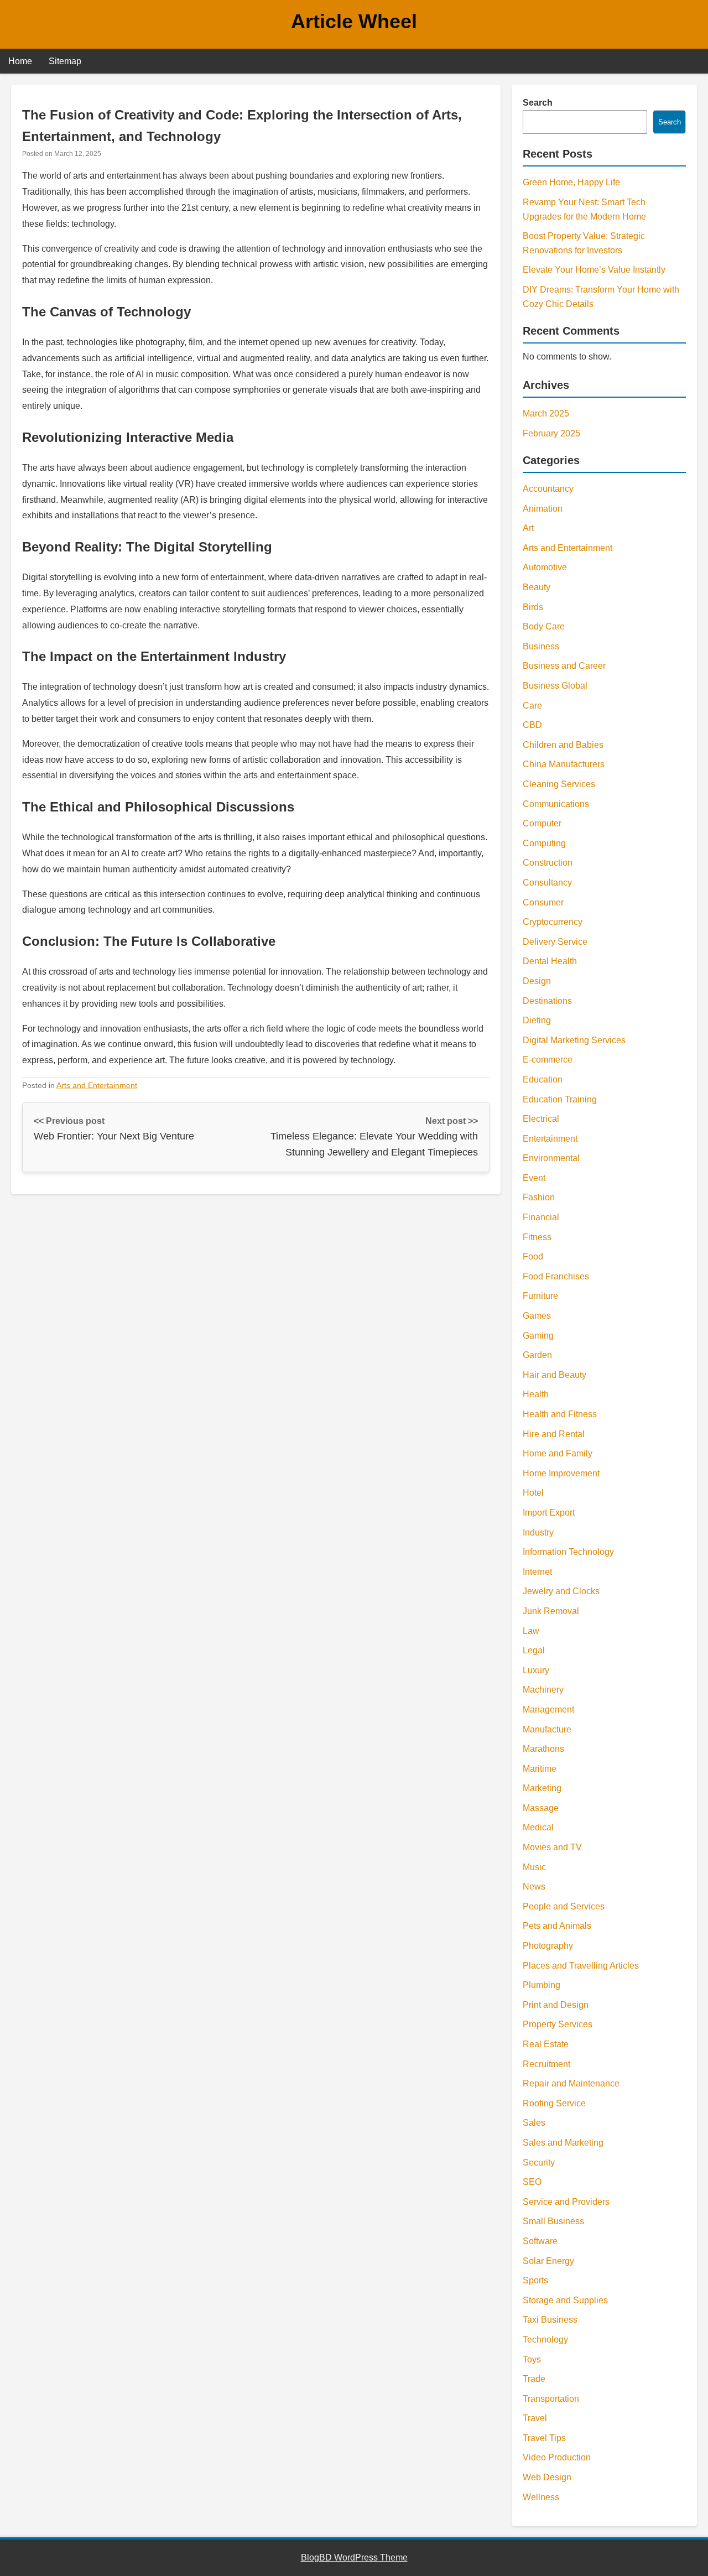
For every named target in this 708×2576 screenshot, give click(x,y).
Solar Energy (548, 2261)
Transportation (551, 2399)
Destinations (547, 1001)
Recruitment (546, 2064)
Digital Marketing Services (574, 1040)
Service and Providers (566, 2202)
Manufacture (547, 1729)
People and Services (564, 1906)
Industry (538, 1532)
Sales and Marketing (563, 2143)
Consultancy (547, 883)
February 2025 (551, 433)
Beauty (537, 587)
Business (541, 646)
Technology (545, 2340)
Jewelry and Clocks (561, 1591)
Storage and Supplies (565, 2300)
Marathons (543, 1749)
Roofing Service (554, 2103)
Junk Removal (551, 1611)
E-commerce (548, 1060)
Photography (548, 1946)
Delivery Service (555, 942)
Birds (533, 607)
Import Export (549, 1513)
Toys (532, 2359)
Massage (541, 1808)
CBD (532, 725)
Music (534, 1867)
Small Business (553, 2221)
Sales (534, 2123)
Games (537, 1316)
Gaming (538, 1336)
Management (548, 1709)
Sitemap (65, 61)
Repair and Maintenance (571, 2083)
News (534, 1887)
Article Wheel (354, 21)
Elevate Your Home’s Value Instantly (594, 270)
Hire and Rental (554, 1434)
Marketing (542, 1788)
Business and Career (564, 666)
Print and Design (556, 2005)
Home (20, 61)
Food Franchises (556, 1276)
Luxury (536, 1670)
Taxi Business (550, 2320)
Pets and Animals (557, 1926)
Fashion (539, 1197)
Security (539, 2163)
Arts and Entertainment (97, 1085)
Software (540, 2241)
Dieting (537, 1020)
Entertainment (550, 1139)
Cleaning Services (559, 784)
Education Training (560, 1099)
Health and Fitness (560, 1414)
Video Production (557, 2457)
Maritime (540, 1769)
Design (537, 981)
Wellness (541, 2497)
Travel (535, 2418)
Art (528, 528)
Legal (534, 1650)
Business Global (555, 686)
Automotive (545, 567)
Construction (548, 863)
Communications (556, 804)
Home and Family (558, 1453)
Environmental (551, 1158)
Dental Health (550, 961)
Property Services (558, 2024)
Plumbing (542, 1985)
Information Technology (568, 1552)
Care (532, 706)
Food (533, 1256)
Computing (544, 843)
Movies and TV (552, 1847)
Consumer (543, 902)
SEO (532, 2182)
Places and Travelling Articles (581, 1966)
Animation (543, 509)
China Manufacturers (564, 764)
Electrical (541, 1119)
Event (534, 1178)
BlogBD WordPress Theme (354, 2557)
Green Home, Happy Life (571, 182)
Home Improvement (561, 1473)
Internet (537, 1572)
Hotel (533, 1493)
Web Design (547, 2477)
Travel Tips (544, 2438)
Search (538, 103)
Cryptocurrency (553, 922)
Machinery (543, 1690)
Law (531, 1631)
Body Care (544, 626)
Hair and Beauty (555, 1375)
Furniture (540, 1296)
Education (543, 1079)
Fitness (537, 1237)
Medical (538, 1827)
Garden (537, 1355)
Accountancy (548, 489)
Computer (542, 823)
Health (536, 1394)
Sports (535, 2280)
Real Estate (546, 2044)
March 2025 (546, 413)
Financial (541, 1217)
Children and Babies (563, 745)
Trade (534, 2379)
